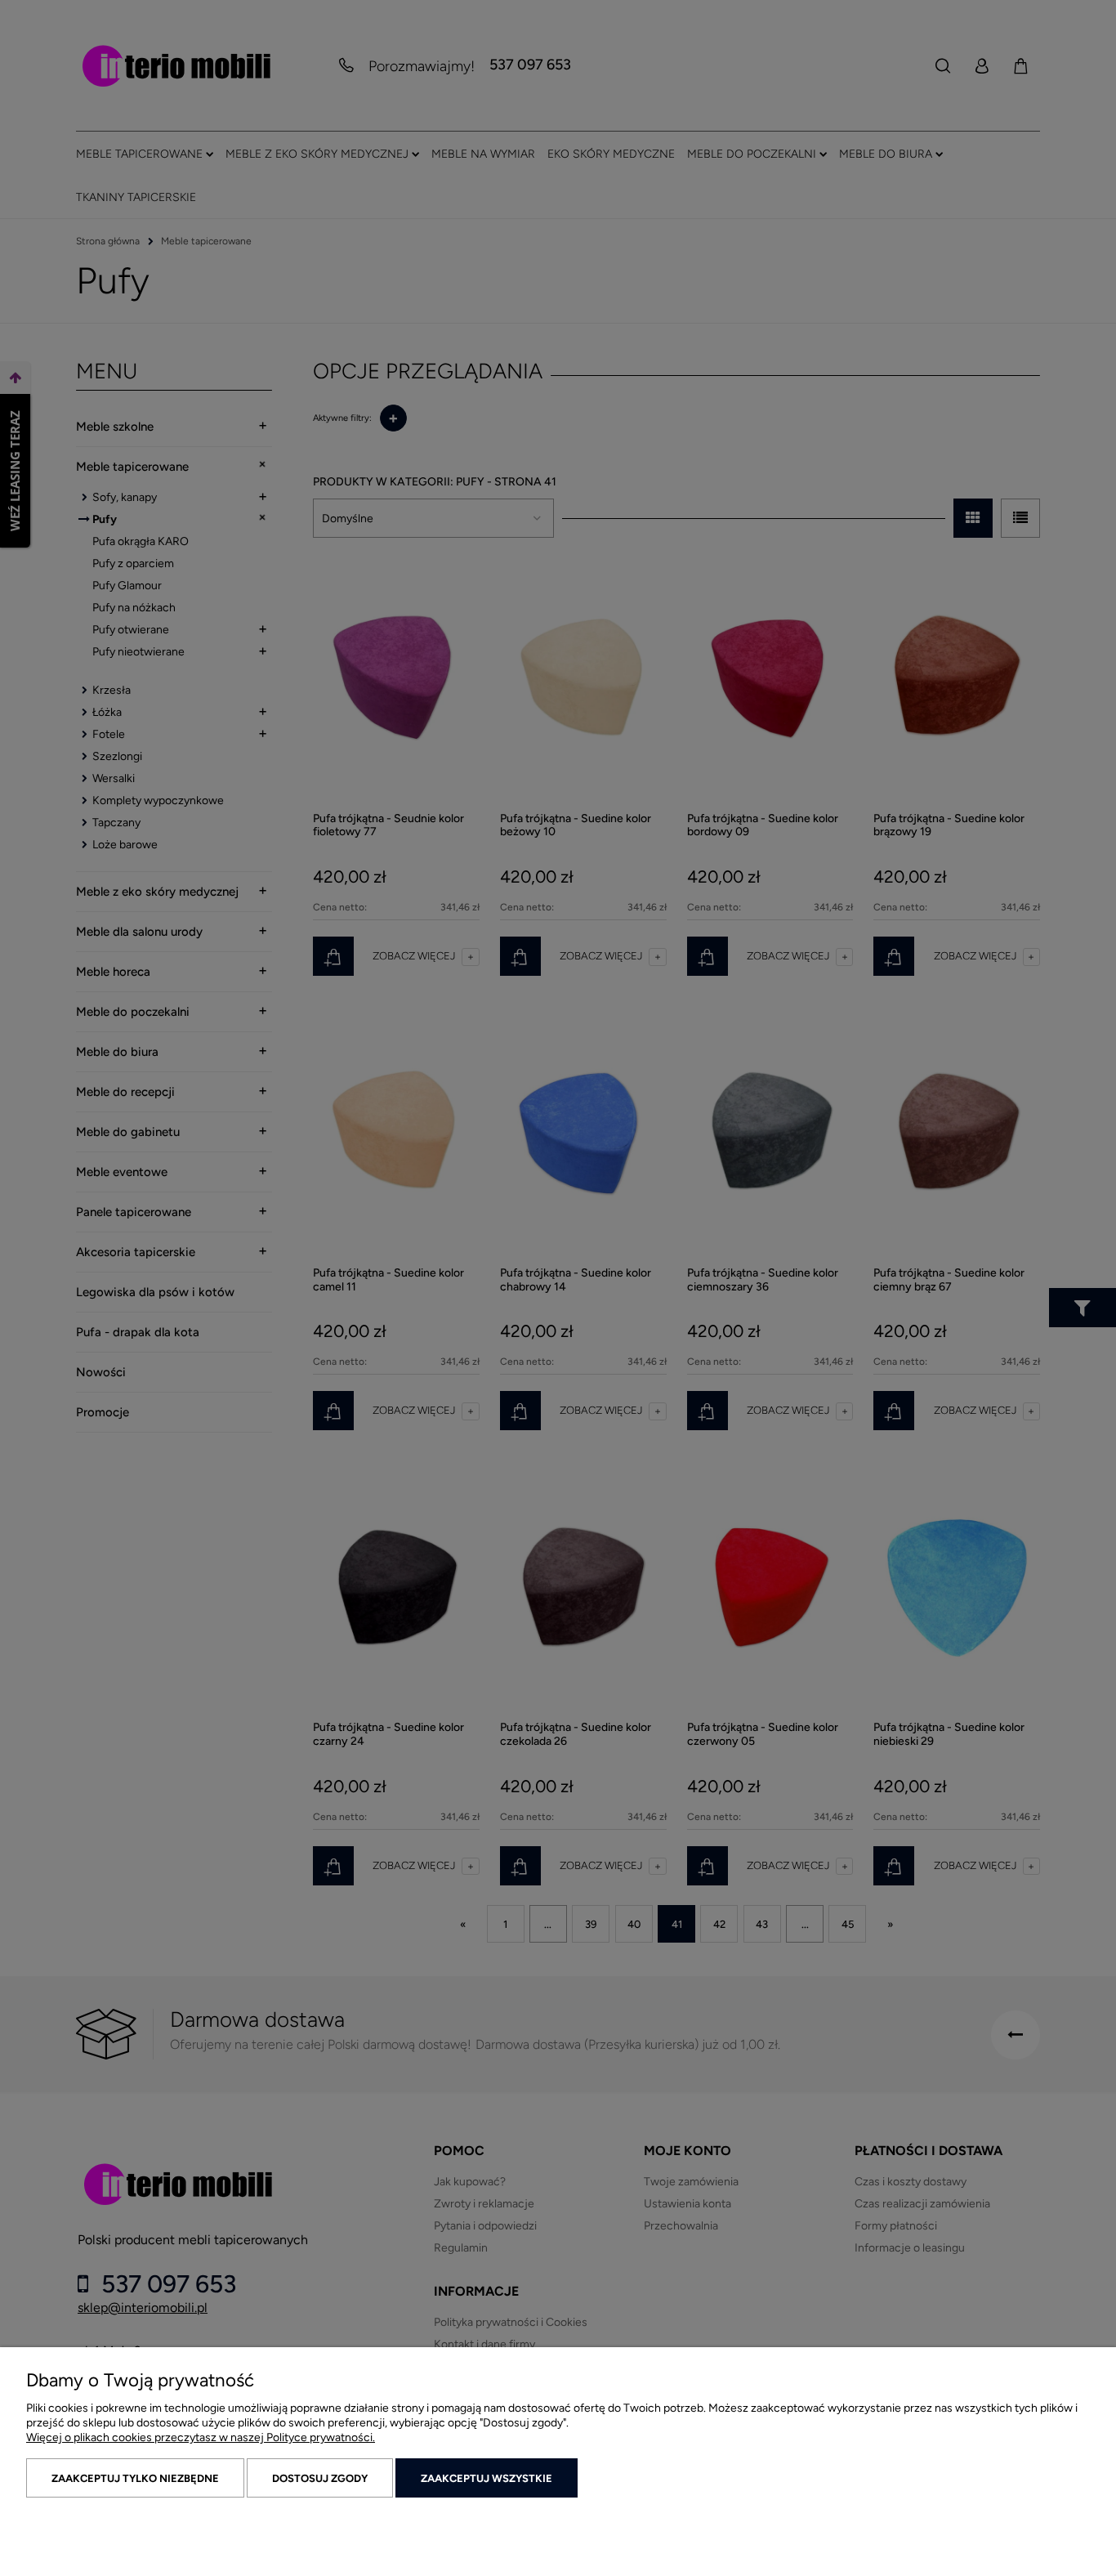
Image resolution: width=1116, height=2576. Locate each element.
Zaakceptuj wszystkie (487, 2478)
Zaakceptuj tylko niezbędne (135, 2478)
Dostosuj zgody (320, 2478)
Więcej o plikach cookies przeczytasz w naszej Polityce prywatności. (201, 2437)
